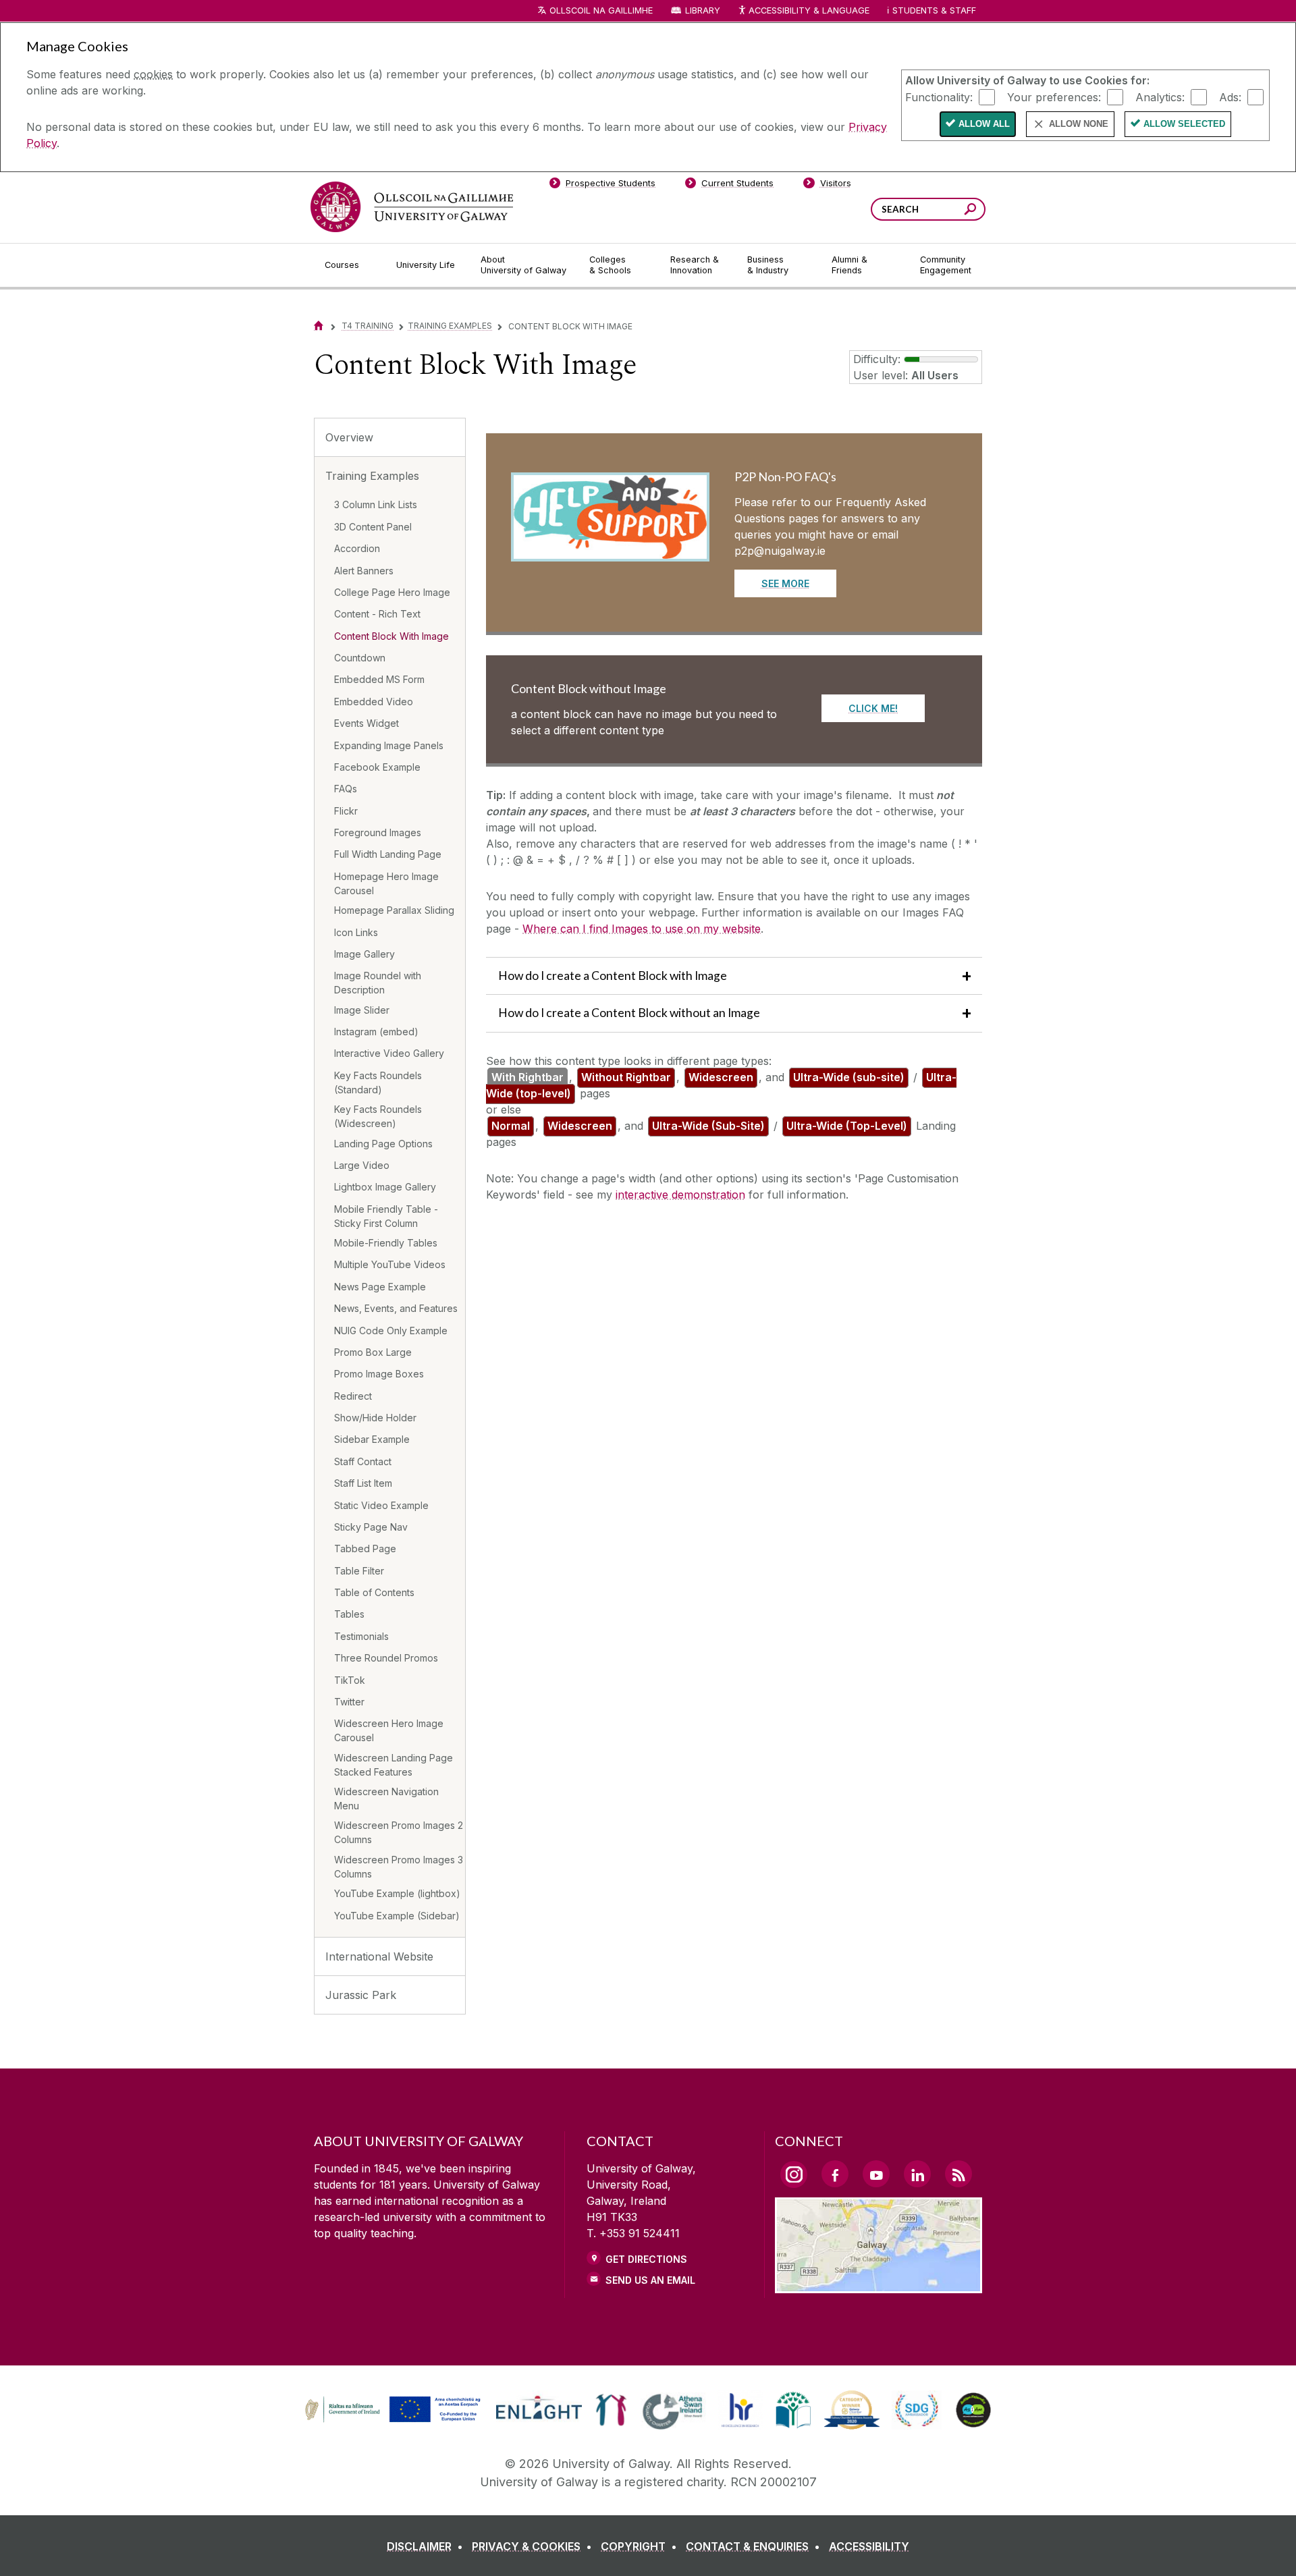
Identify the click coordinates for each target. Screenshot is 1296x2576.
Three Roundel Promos (386, 1658)
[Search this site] (970, 211)
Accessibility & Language (809, 10)
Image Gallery (364, 954)
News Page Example (380, 1287)
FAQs (346, 789)
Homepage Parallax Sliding (394, 910)
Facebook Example (377, 767)
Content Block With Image (391, 636)
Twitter (349, 1702)
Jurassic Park (361, 1995)
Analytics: (1160, 97)
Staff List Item (363, 1483)
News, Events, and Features (396, 1308)
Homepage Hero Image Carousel (386, 883)
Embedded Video (374, 702)
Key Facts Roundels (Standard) (378, 1083)
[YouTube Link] (876, 2174)
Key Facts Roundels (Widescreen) (378, 1116)
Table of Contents (374, 1592)
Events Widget (367, 723)
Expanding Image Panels (389, 745)
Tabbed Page (365, 1549)
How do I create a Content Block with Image (613, 976)
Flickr (346, 811)
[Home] (319, 326)
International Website (379, 1956)
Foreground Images (378, 832)
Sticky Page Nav (371, 1527)
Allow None (1079, 124)
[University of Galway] (412, 207)
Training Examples (450, 326)
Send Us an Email (650, 2280)
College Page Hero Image (392, 592)
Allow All (984, 124)
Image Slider (362, 1010)
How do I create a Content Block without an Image (629, 1013)
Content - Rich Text (377, 614)
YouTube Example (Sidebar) (397, 1916)
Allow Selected (1184, 124)
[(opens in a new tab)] (394, 2421)
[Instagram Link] (794, 2174)
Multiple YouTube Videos (390, 1264)
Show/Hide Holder (375, 1418)
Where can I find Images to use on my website (642, 929)
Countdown (360, 658)
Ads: (1230, 97)
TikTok (350, 1680)
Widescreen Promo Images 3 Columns (399, 1867)
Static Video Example (381, 1505)
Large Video (362, 1165)
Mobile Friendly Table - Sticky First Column (386, 1216)
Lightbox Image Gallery (385, 1187)
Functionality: (939, 97)
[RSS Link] (959, 2174)
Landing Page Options (383, 1144)
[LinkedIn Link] (917, 2174)
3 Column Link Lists (376, 504)
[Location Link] (879, 2285)
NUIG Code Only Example (391, 1331)
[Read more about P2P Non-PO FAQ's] (610, 549)
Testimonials (361, 1636)
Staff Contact (363, 1461)
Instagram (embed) (376, 1032)
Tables (349, 1614)
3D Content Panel (373, 527)
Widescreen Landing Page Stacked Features (394, 1765)
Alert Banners (364, 571)
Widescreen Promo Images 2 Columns (399, 1832)
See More (785, 583)
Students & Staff (934, 10)
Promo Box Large (373, 1352)
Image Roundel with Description (378, 983)
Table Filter (359, 1571)
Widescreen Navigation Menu (386, 1799)
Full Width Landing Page (388, 854)
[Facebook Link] (835, 2174)
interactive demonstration (680, 1195)
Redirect (353, 1396)
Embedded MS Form (379, 679)
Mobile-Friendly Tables (386, 1243)
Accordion (357, 548)
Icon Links (356, 932)
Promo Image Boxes (379, 1374)
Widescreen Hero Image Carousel (389, 1730)
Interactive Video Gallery (389, 1053)
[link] (391, 2410)
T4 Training (368, 326)
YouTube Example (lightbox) (397, 1893)
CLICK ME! (873, 708)
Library (703, 10)
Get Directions (646, 2259)
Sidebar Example (372, 1439)
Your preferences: (1054, 97)
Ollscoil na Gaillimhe (601, 10)
